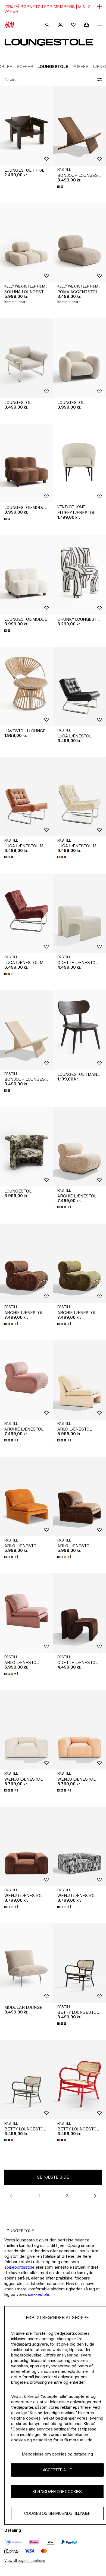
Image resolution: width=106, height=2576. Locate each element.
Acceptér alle (57, 2470)
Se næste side (53, 2177)
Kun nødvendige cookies (57, 2492)
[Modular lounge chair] (26, 1963)
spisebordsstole (19, 2267)
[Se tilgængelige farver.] (61, 187)
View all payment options (25, 2561)
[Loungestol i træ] (26, 126)
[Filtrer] (98, 80)
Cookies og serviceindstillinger (57, 2513)
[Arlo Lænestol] (79, 1380)
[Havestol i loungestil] (26, 687)
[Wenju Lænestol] (26, 1730)
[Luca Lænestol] (79, 687)
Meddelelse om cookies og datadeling (57, 2454)
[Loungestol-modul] (26, 463)
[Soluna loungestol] (26, 243)
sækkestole (39, 2294)
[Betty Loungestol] (79, 1963)
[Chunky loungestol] (79, 575)
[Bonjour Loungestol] (79, 126)
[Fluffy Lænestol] (79, 463)
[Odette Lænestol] (79, 1613)
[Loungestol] (26, 358)
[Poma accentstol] (79, 243)
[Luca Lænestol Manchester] (26, 797)
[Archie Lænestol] (79, 1147)
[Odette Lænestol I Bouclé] (79, 913)
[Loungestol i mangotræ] (79, 1030)
